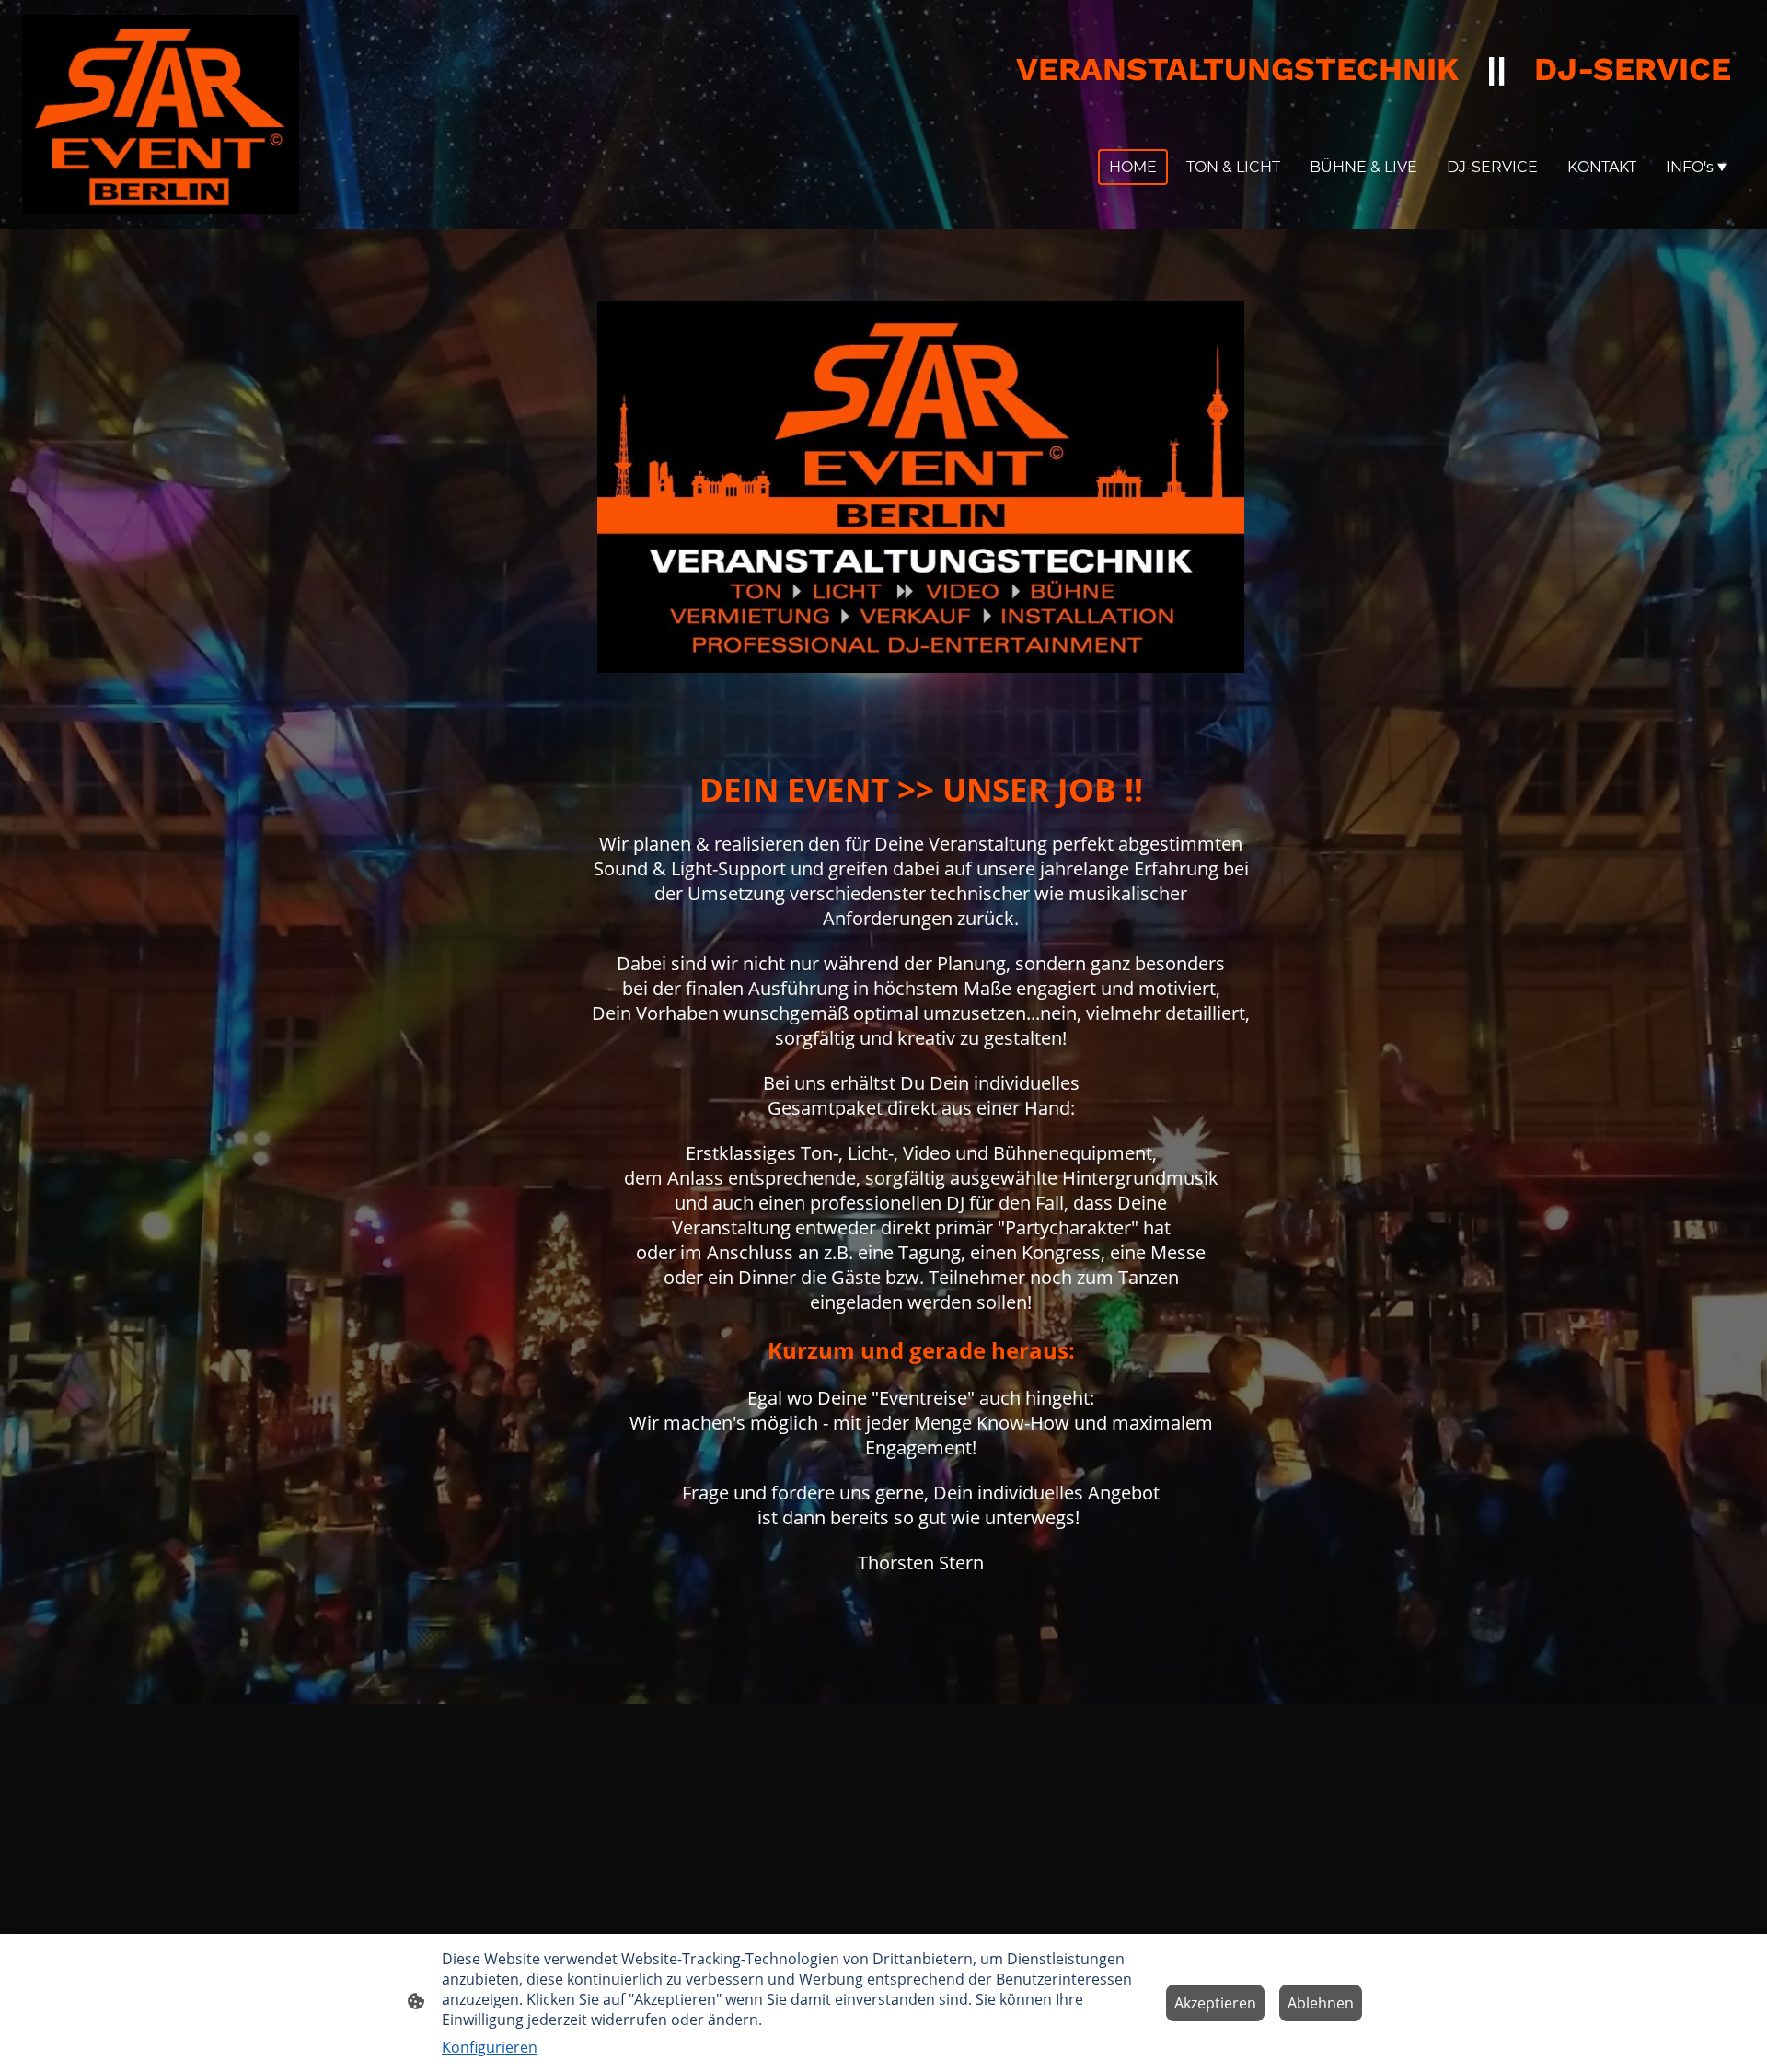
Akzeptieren (1215, 2003)
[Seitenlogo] (161, 115)
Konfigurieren (490, 2047)
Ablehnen (1321, 2003)
